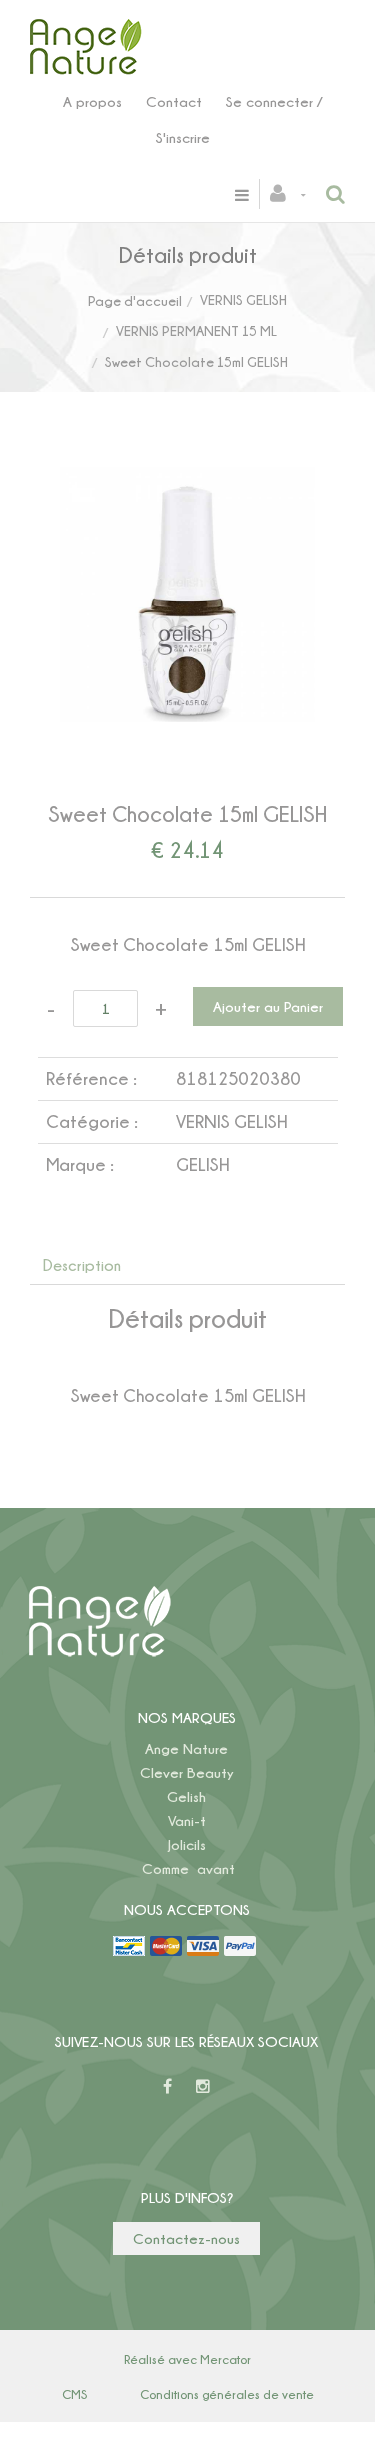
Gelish (186, 1796)
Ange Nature (186, 1748)
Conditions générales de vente (227, 2394)
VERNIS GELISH (243, 299)
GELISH (202, 1164)
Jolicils (187, 1844)
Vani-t (187, 1820)
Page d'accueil (135, 300)
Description (82, 1265)
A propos (92, 101)
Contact (174, 101)
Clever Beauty (187, 1772)
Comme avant (188, 1868)
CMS (74, 2394)
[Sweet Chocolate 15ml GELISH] (187, 480)
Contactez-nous (186, 2238)
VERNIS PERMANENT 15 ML (196, 330)
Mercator (225, 2359)
